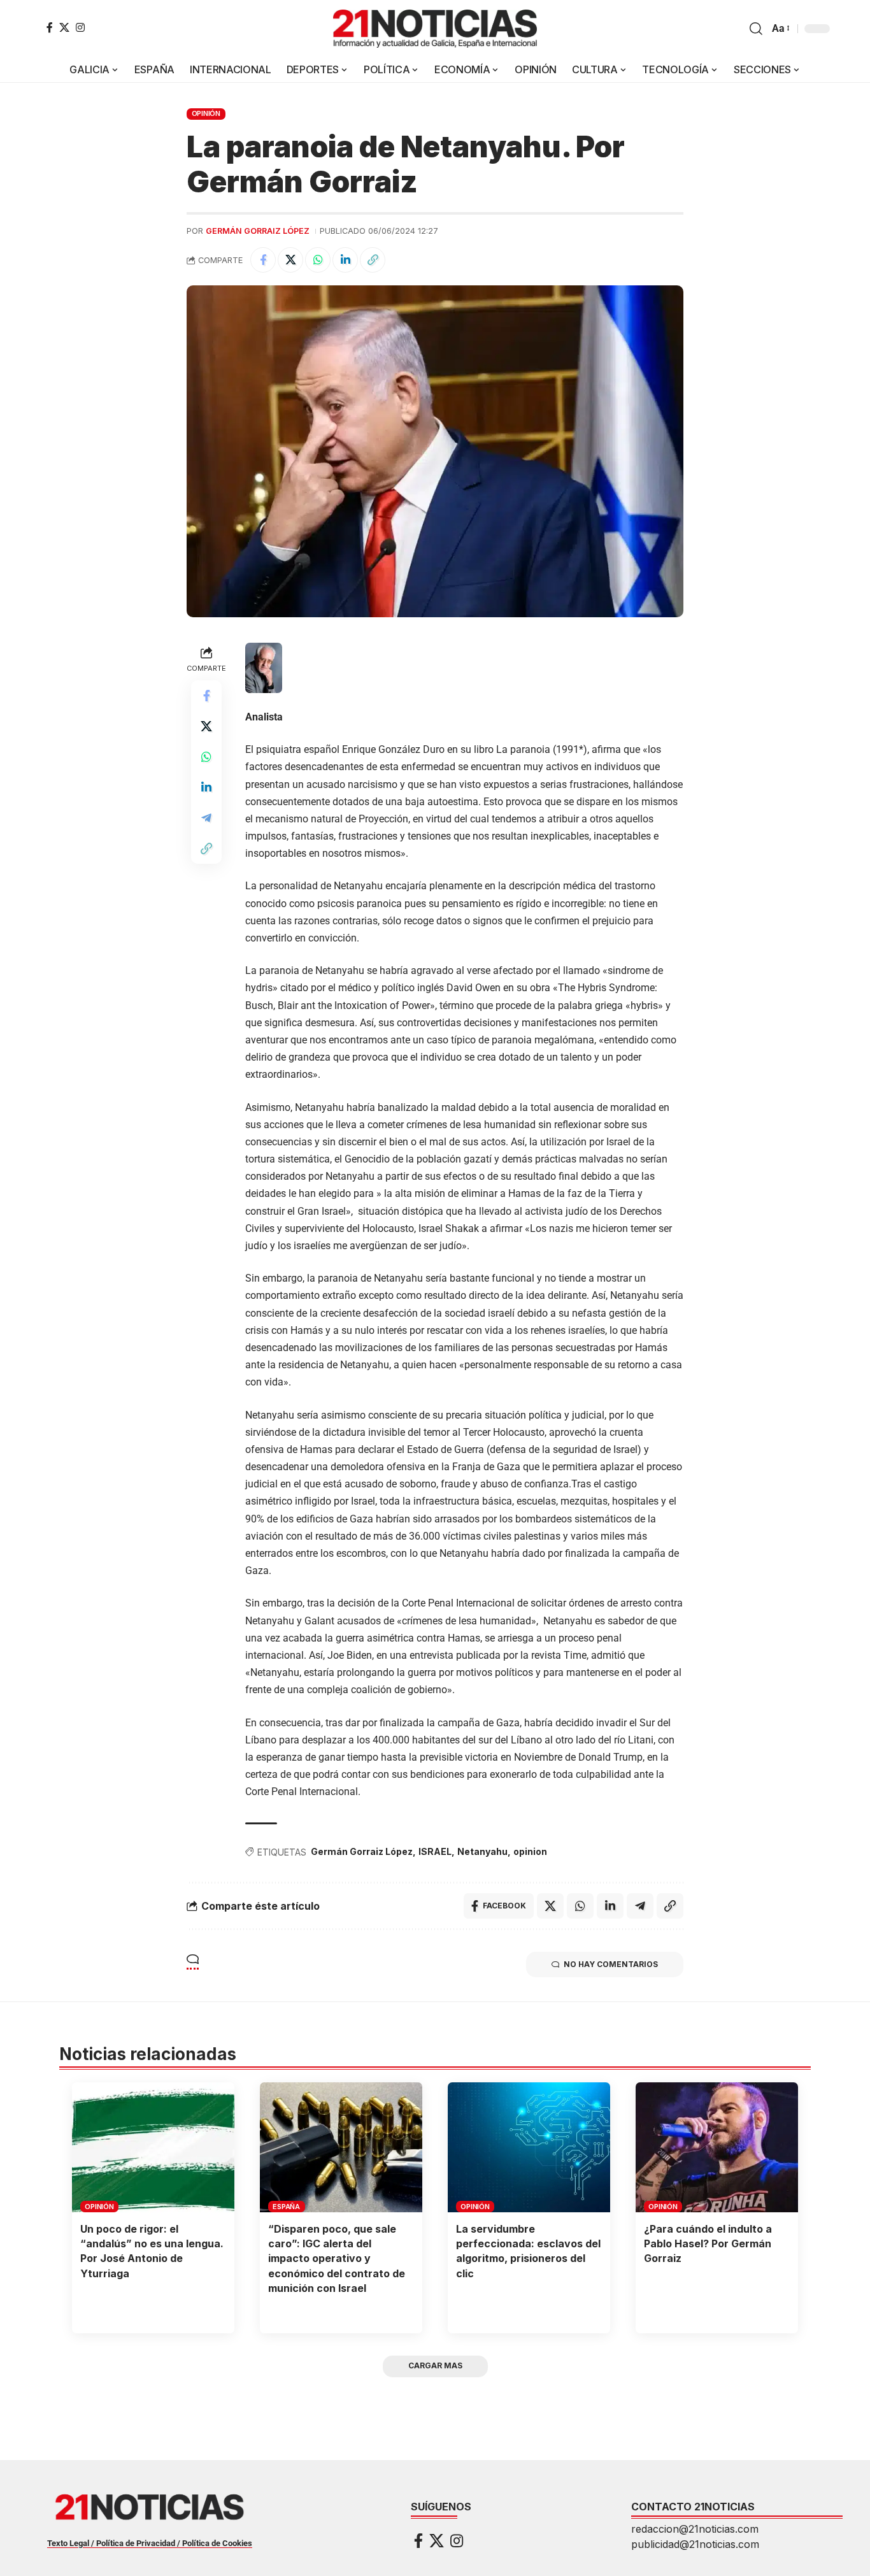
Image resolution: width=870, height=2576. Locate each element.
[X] (64, 27)
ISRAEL (435, 1851)
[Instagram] (80, 27)
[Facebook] (50, 27)
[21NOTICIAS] (435, 29)
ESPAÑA (286, 2207)
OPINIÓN (206, 113)
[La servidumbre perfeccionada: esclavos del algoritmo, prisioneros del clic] (529, 2147)
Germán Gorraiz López (258, 231)
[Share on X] (290, 260)
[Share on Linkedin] (345, 260)
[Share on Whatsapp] (318, 260)
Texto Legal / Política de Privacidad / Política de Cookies (150, 2543)
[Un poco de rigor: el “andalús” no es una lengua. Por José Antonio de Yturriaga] (153, 2147)
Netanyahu (482, 1851)
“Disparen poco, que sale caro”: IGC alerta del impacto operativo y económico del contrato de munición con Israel (337, 2258)
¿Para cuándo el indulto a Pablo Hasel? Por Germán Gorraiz (708, 2243)
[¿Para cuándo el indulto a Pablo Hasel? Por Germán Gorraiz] (717, 2147)
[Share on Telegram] (206, 818)
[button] (756, 29)
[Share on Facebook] (263, 260)
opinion (530, 1851)
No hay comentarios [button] (611, 1964)
